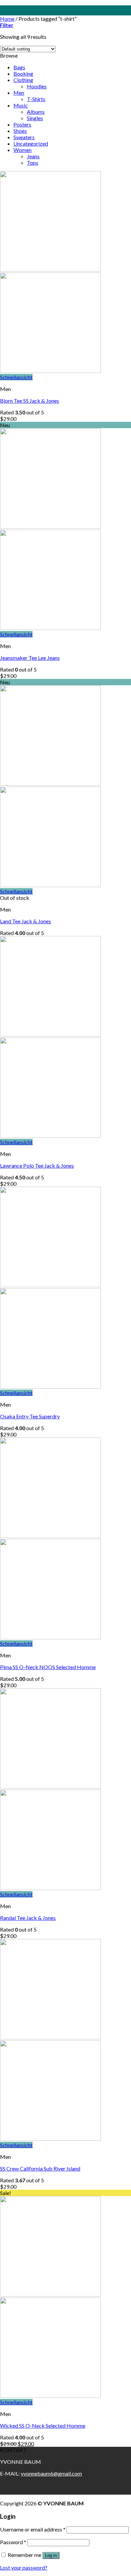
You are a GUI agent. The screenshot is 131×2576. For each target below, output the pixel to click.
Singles (35, 118)
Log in (51, 2555)
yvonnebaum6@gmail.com (51, 2473)
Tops (33, 163)
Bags (19, 67)
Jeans (33, 156)
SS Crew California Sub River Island (40, 2168)
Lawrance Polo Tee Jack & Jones (37, 1165)
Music (21, 105)
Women (23, 150)
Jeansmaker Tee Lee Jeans (30, 658)
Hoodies (37, 86)
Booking (23, 73)
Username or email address (33, 2529)
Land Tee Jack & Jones (26, 921)
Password (13, 2542)
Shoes (20, 131)
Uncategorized (31, 143)
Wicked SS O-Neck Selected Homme (43, 2426)
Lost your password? (24, 2567)
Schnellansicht (16, 377)
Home (7, 19)
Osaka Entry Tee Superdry (30, 1416)
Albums (36, 112)
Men (19, 93)
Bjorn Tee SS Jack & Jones (30, 401)
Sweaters (24, 137)
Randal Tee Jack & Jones (28, 1918)
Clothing (23, 80)
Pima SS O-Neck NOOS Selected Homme (48, 1667)
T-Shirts (36, 99)
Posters (22, 124)
